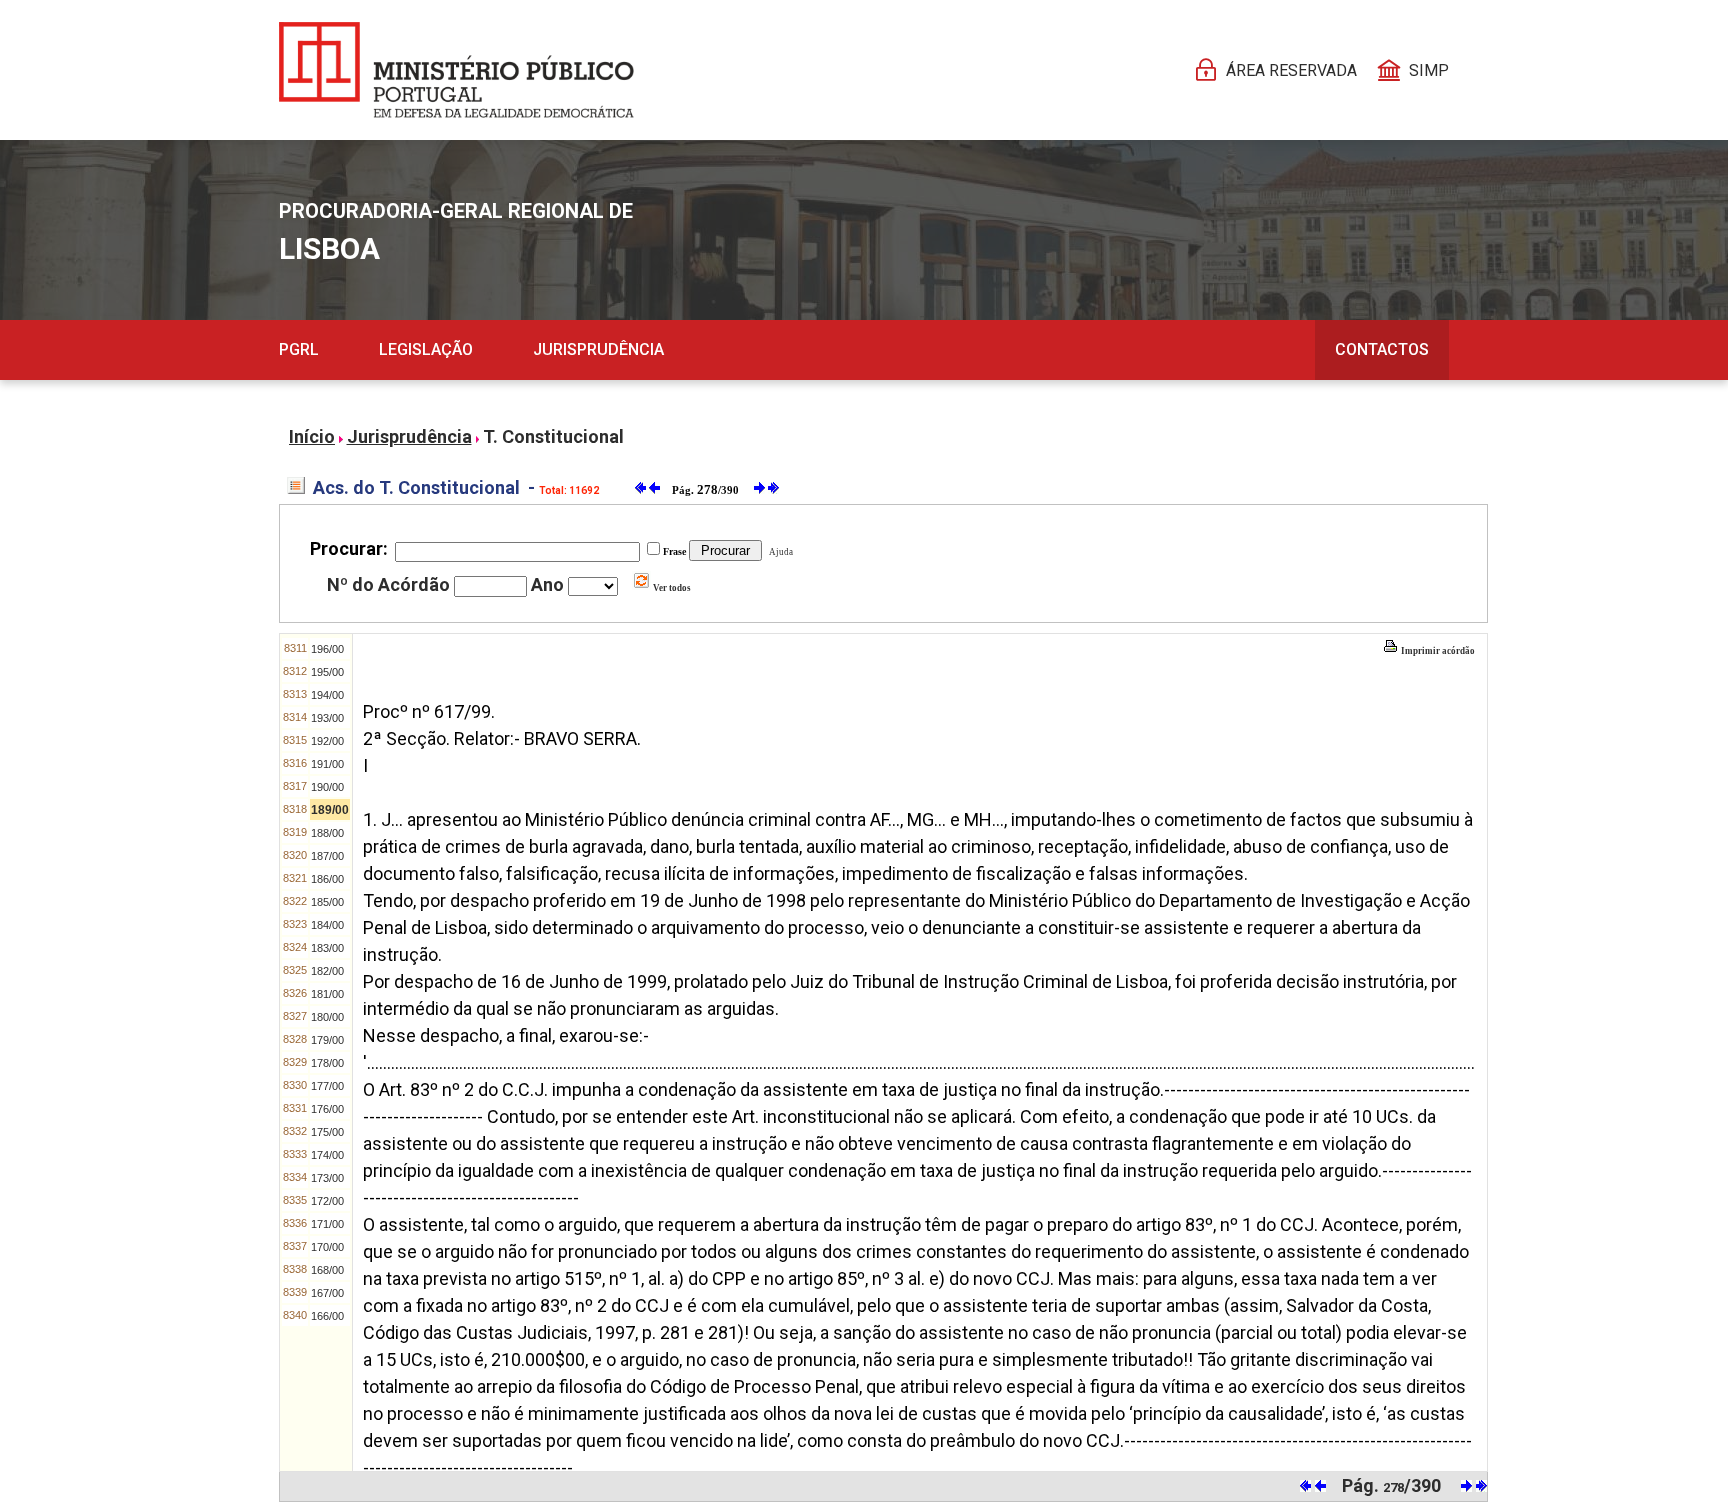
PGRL (299, 349)
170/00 (327, 1247)
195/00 (327, 672)
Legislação (426, 349)
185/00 (327, 902)
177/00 (327, 1086)
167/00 (327, 1293)
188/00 (327, 833)
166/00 (327, 1316)
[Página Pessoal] (456, 70)
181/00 (327, 994)
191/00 (327, 764)
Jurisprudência (598, 349)
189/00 (330, 810)
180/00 (327, 1017)
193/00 (327, 718)
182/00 (327, 971)
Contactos (1382, 349)
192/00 (327, 741)
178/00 (327, 1063)
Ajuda (779, 552)
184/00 (327, 925)
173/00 (327, 1178)
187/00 (327, 856)
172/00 (327, 1201)
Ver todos (671, 588)
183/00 (327, 948)
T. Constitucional (553, 436)
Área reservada (1291, 70)
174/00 (327, 1155)
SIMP (1429, 70)
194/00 (327, 695)
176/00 (327, 1109)
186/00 (327, 879)
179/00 (327, 1040)
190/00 (327, 787)
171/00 (327, 1224)
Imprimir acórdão (1437, 651)
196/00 (327, 649)
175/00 (327, 1132)
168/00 (327, 1270)
